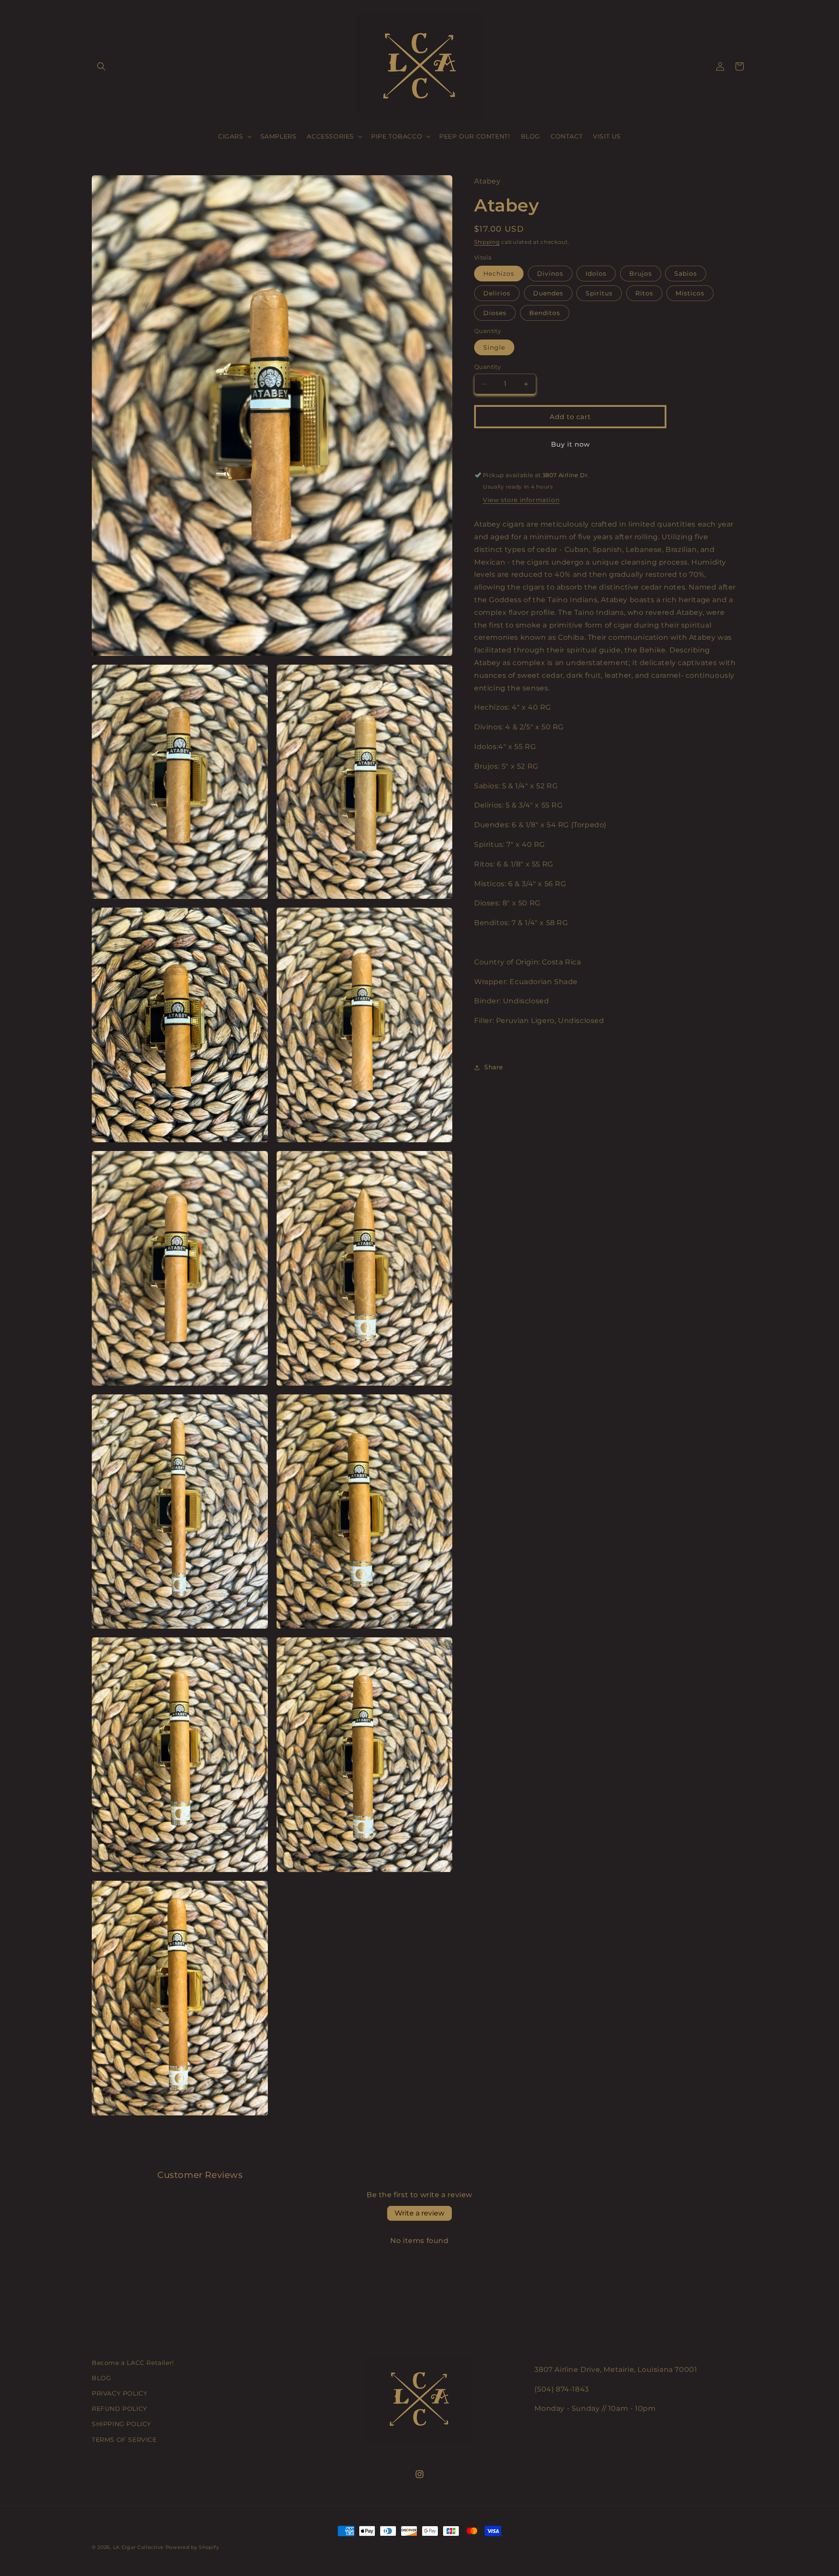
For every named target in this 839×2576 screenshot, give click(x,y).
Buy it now (570, 444)
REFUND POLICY (120, 2409)
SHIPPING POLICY (121, 2424)
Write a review (419, 2213)
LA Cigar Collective (139, 2547)
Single (494, 347)
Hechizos (499, 274)
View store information (521, 500)
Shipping (487, 242)
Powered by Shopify (192, 2547)
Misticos (690, 293)
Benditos (545, 313)
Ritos (644, 293)
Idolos (596, 274)
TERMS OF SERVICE (124, 2440)
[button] (101, 66)
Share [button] (494, 1067)
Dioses (495, 313)
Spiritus (599, 293)
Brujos (641, 274)
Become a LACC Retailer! (133, 2363)
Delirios (497, 293)
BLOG (101, 2378)
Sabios (686, 274)
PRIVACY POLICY (120, 2393)
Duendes (548, 293)
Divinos (550, 274)
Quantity (487, 367)
